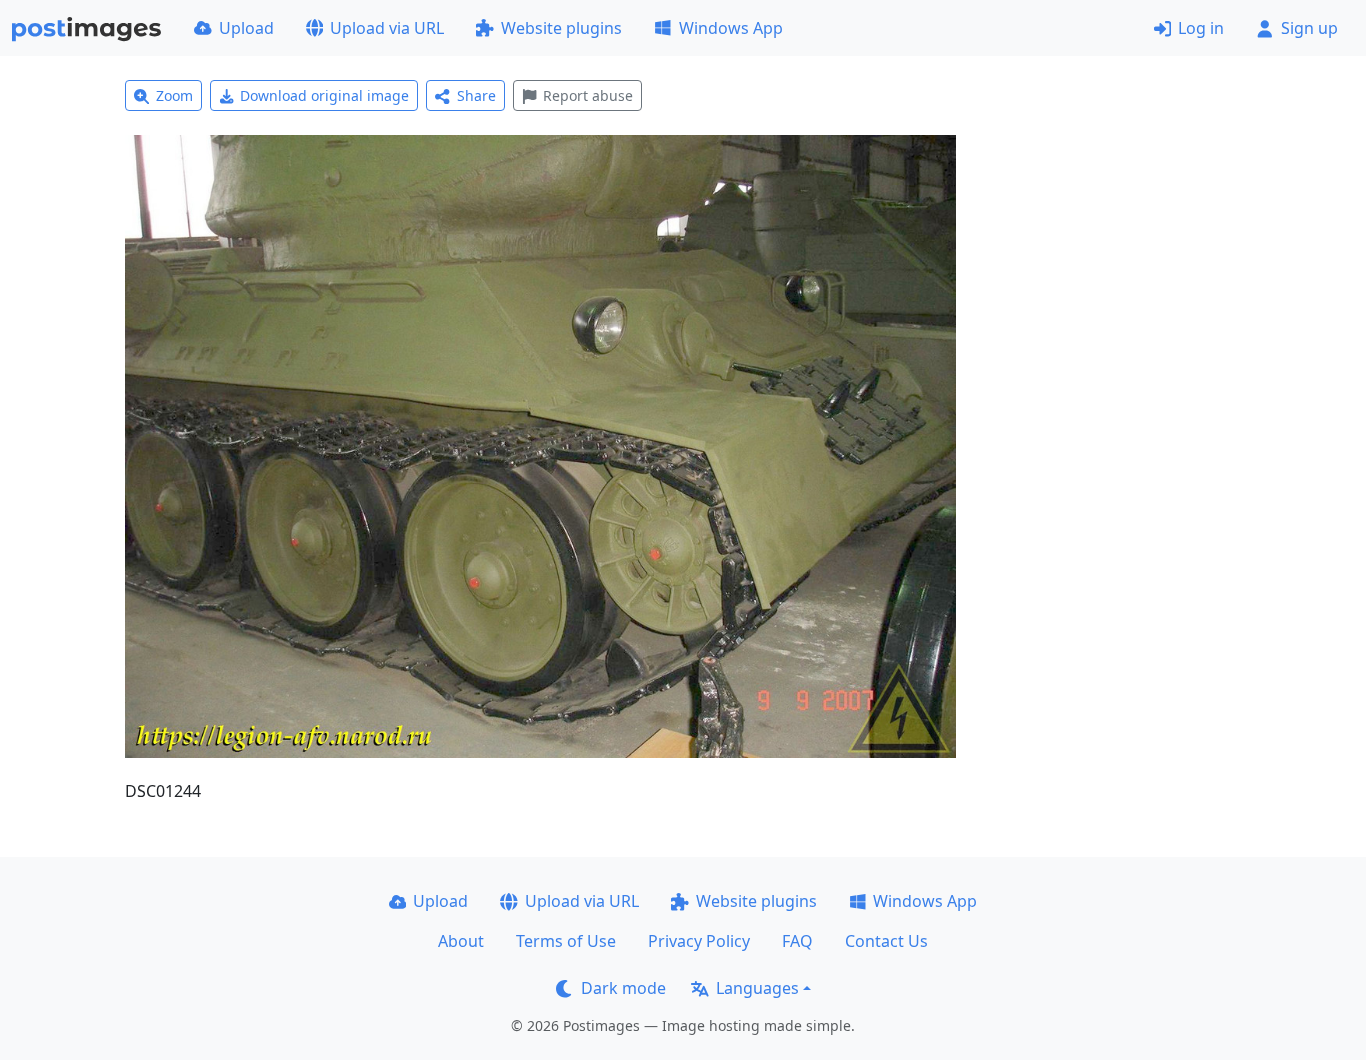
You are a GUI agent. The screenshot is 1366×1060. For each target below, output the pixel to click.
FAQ (797, 941)
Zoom (174, 95)
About (461, 941)
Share (476, 95)
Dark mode (623, 988)
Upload (246, 28)
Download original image (324, 95)
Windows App (731, 28)
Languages (757, 988)
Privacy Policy (699, 941)
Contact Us (886, 941)
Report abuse (588, 95)
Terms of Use (566, 941)
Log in (1201, 28)
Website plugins (561, 28)
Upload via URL (387, 28)
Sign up (1309, 28)
